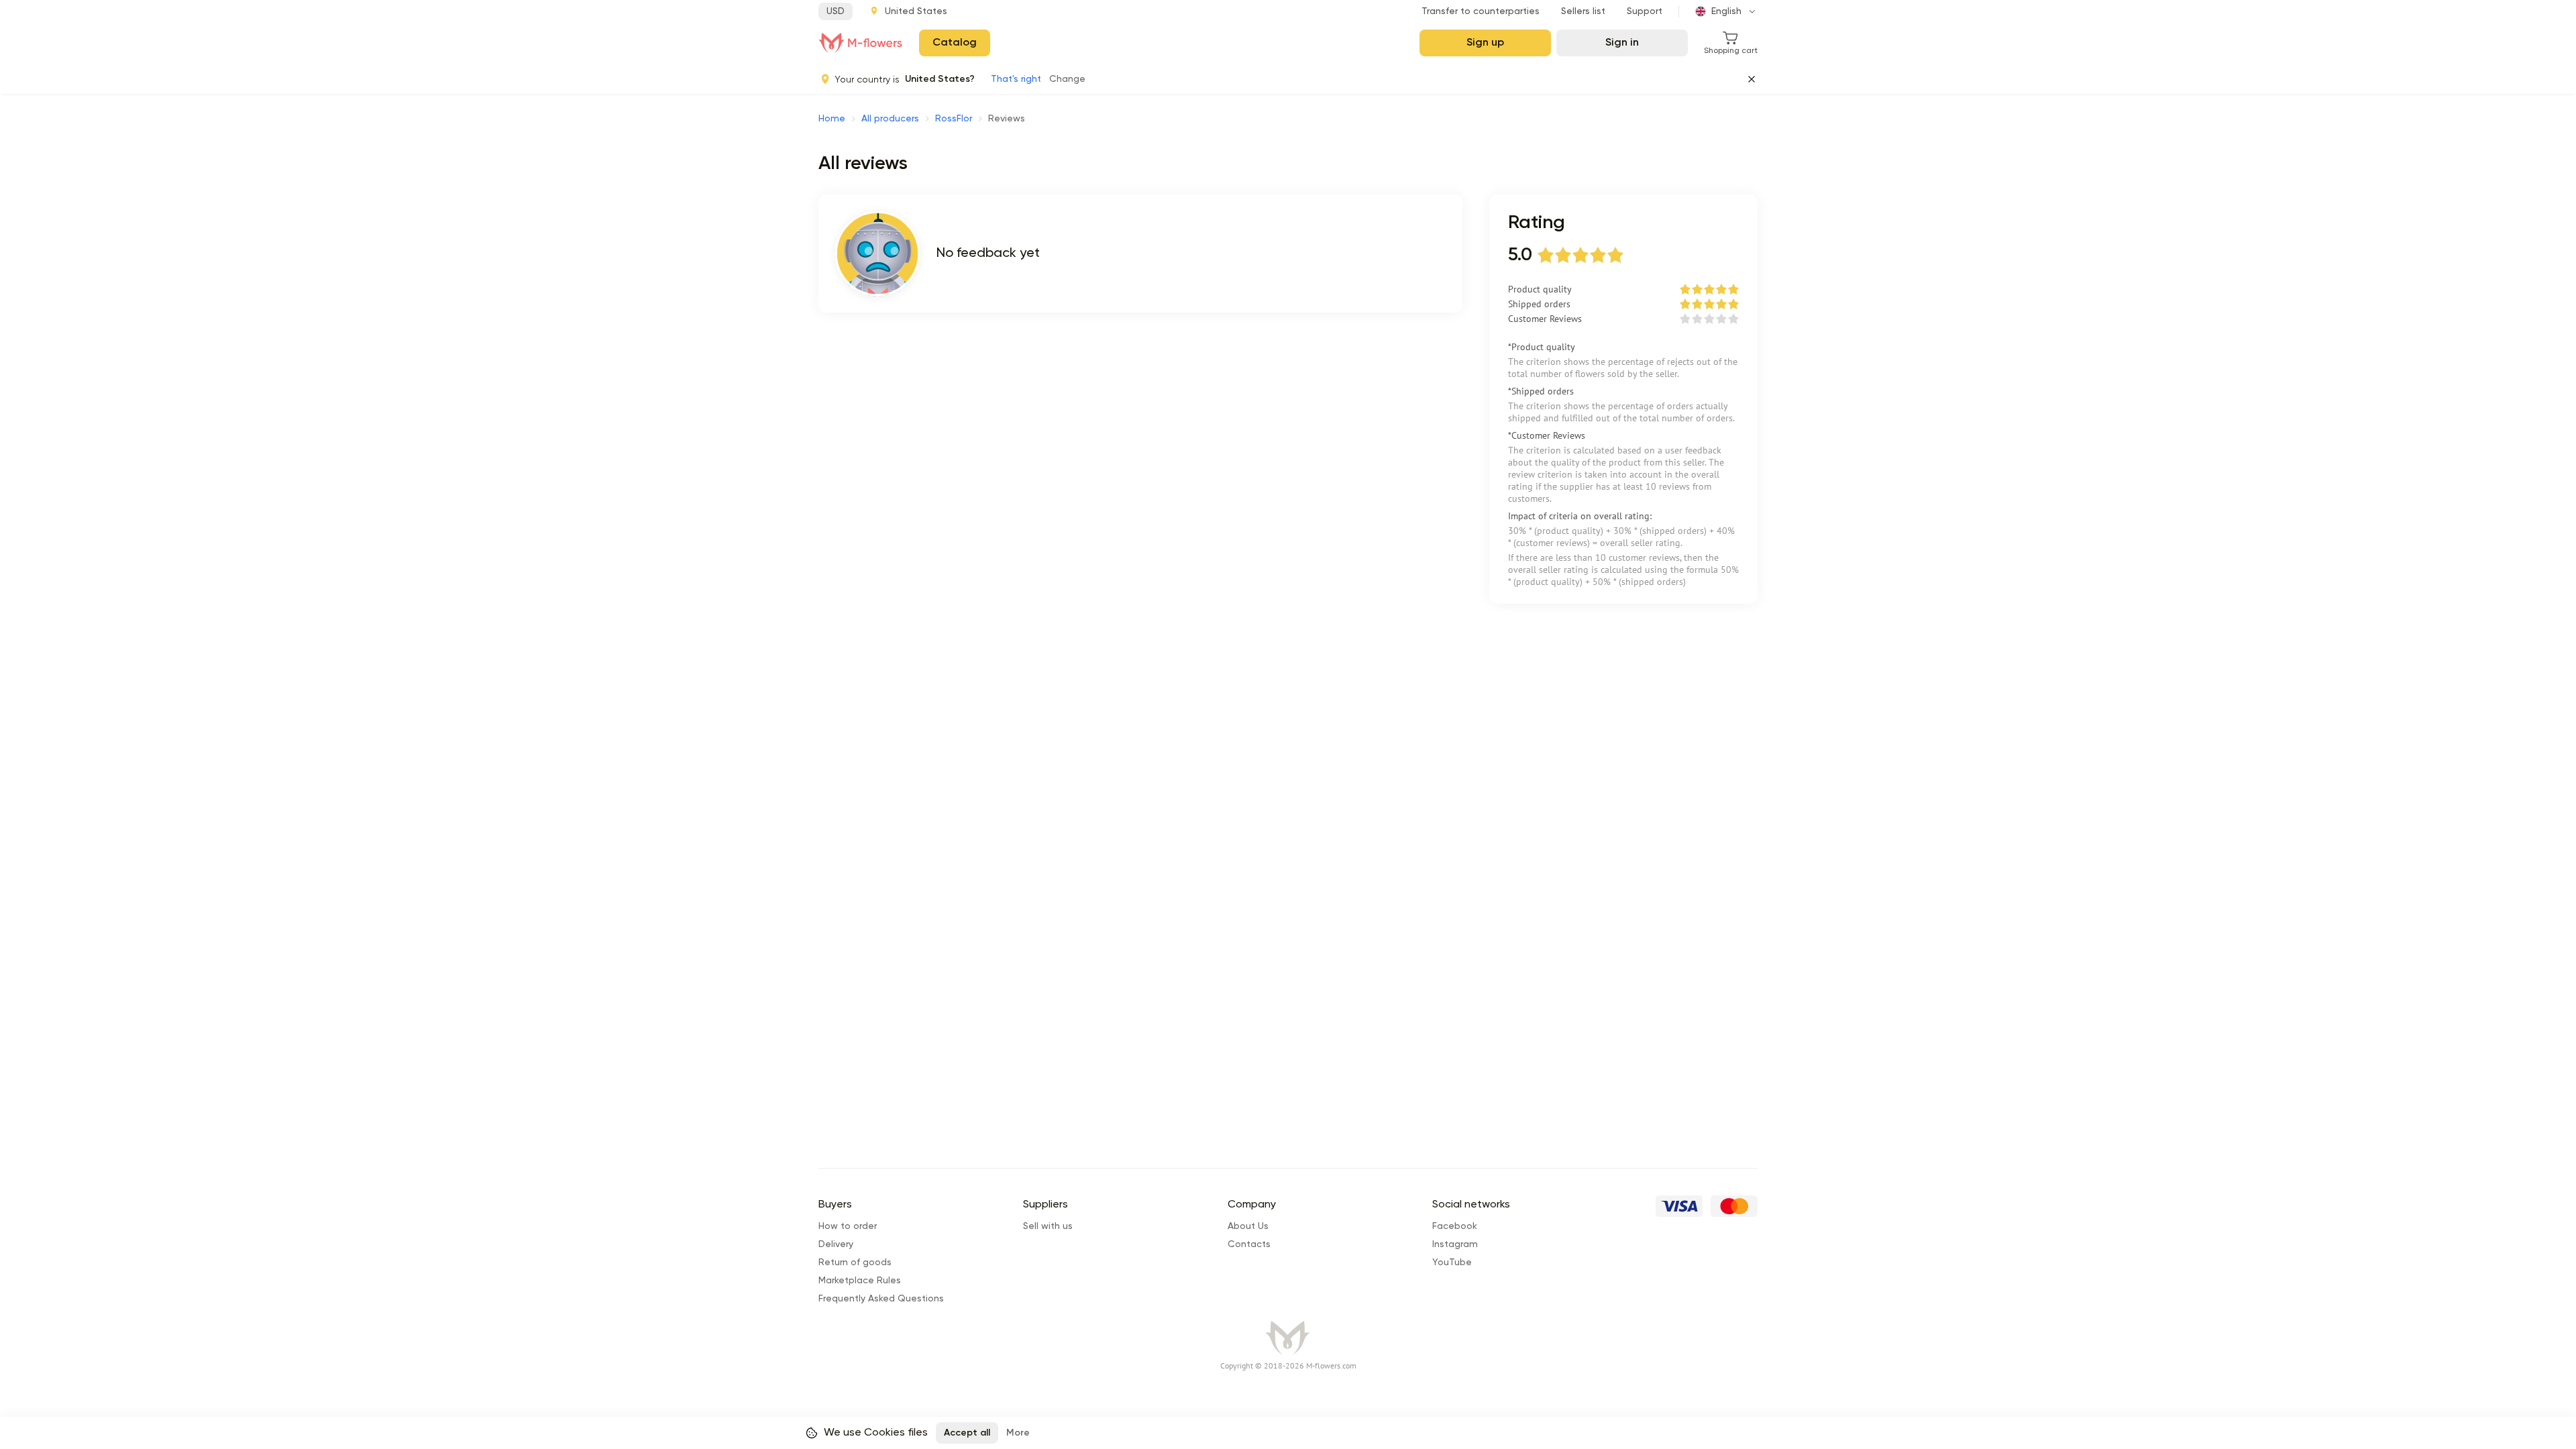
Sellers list (1583, 11)
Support (1645, 11)
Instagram (1455, 1244)
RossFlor (954, 119)
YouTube (1452, 1263)
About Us (1248, 1226)
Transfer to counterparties (1481, 11)
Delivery (836, 1244)
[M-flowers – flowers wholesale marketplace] (861, 43)
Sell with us (1048, 1226)
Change (1067, 79)
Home (832, 119)
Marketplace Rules (860, 1281)
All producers (890, 119)
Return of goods (855, 1263)
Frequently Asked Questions (881, 1299)
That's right (1016, 79)
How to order (848, 1226)
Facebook (1455, 1226)
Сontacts (1249, 1244)
